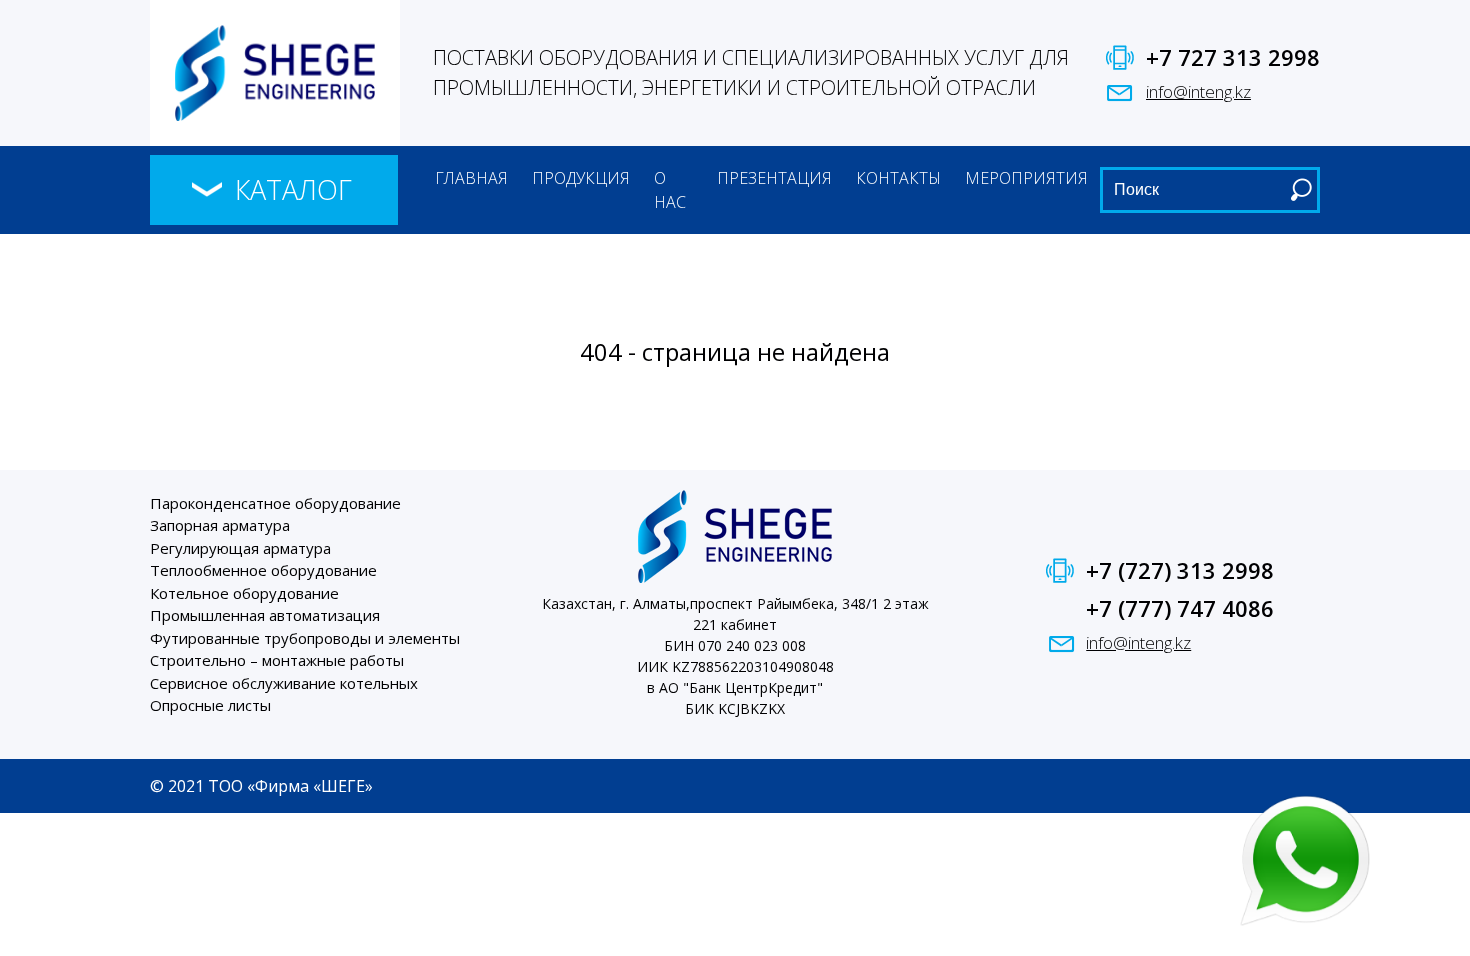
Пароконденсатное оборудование (275, 503)
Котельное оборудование (244, 593)
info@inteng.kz (1198, 91)
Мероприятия (1026, 178)
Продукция (581, 178)
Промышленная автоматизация (265, 615)
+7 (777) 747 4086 (1180, 608)
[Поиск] (1301, 189)
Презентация (774, 178)
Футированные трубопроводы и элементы (305, 638)
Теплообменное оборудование (263, 570)
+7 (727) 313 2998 (1180, 570)
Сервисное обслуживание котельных (284, 683)
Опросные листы (210, 705)
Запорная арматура (220, 525)
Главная (471, 178)
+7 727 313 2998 (1233, 57)
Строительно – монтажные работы (277, 660)
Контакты (898, 178)
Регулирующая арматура (240, 548)
